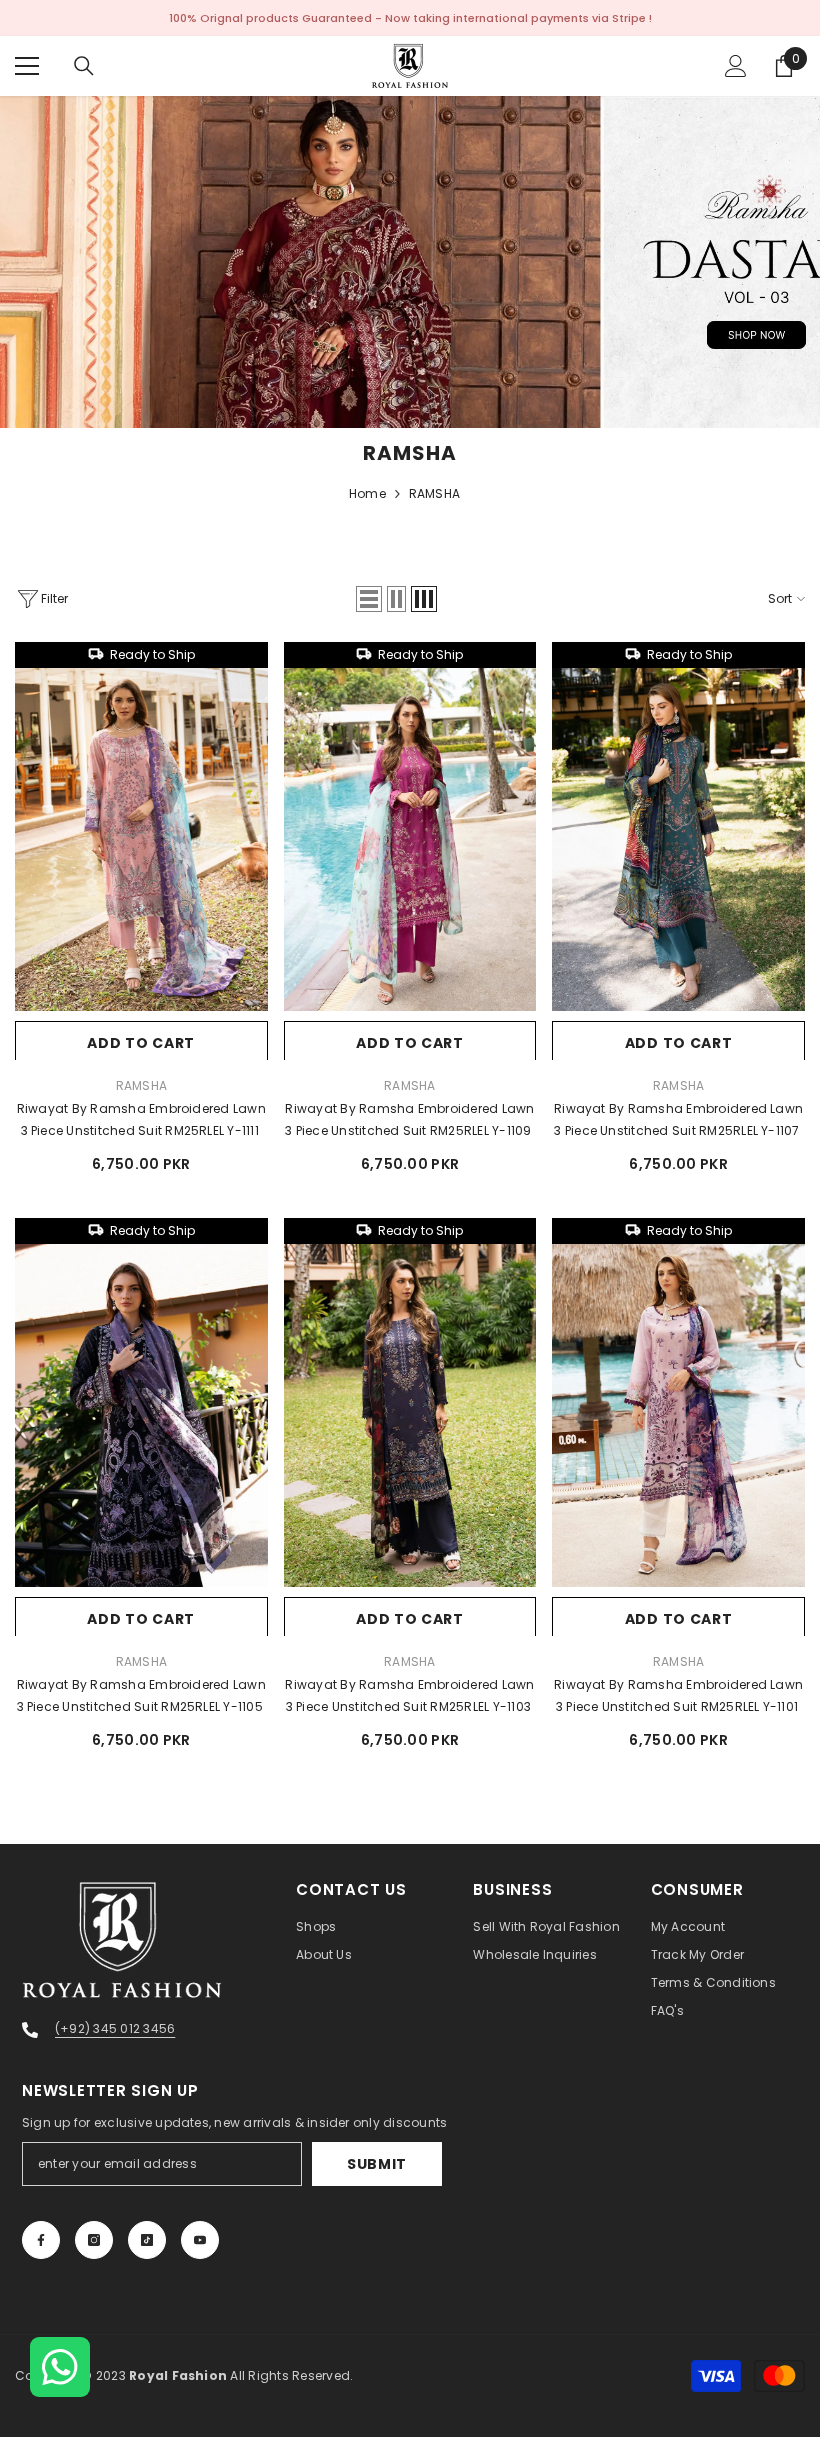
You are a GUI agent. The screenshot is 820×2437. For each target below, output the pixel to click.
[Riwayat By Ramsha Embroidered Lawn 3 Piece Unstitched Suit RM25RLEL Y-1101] (678, 1415)
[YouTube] (200, 2240)
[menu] (27, 66)
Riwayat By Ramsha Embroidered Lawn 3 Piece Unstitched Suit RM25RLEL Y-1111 (141, 1119)
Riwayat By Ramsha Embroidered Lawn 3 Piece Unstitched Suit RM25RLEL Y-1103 (409, 1695)
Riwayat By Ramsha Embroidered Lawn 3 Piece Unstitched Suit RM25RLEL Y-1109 (410, 1119)
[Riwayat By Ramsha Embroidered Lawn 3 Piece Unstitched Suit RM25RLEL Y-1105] (141, 1415)
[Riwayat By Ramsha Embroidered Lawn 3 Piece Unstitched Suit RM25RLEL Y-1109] (410, 839)
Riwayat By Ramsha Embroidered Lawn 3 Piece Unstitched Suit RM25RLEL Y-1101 (678, 1695)
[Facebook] (41, 2240)
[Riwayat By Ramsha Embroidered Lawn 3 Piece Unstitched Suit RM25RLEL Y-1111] (141, 839)
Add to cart (141, 1043)
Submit (377, 2164)
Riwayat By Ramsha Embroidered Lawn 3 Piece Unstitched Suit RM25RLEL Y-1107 (678, 1119)
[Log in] (736, 66)
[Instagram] (94, 2240)
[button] (369, 599)
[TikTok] (147, 2240)
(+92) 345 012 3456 (115, 2028)
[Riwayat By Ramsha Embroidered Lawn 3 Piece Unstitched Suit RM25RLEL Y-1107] (678, 839)
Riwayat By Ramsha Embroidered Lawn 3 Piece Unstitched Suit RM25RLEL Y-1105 (142, 1695)
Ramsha (141, 1085)
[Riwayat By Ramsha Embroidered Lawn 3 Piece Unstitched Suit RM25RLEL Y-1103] (410, 1415)
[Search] (84, 66)
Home (367, 493)
